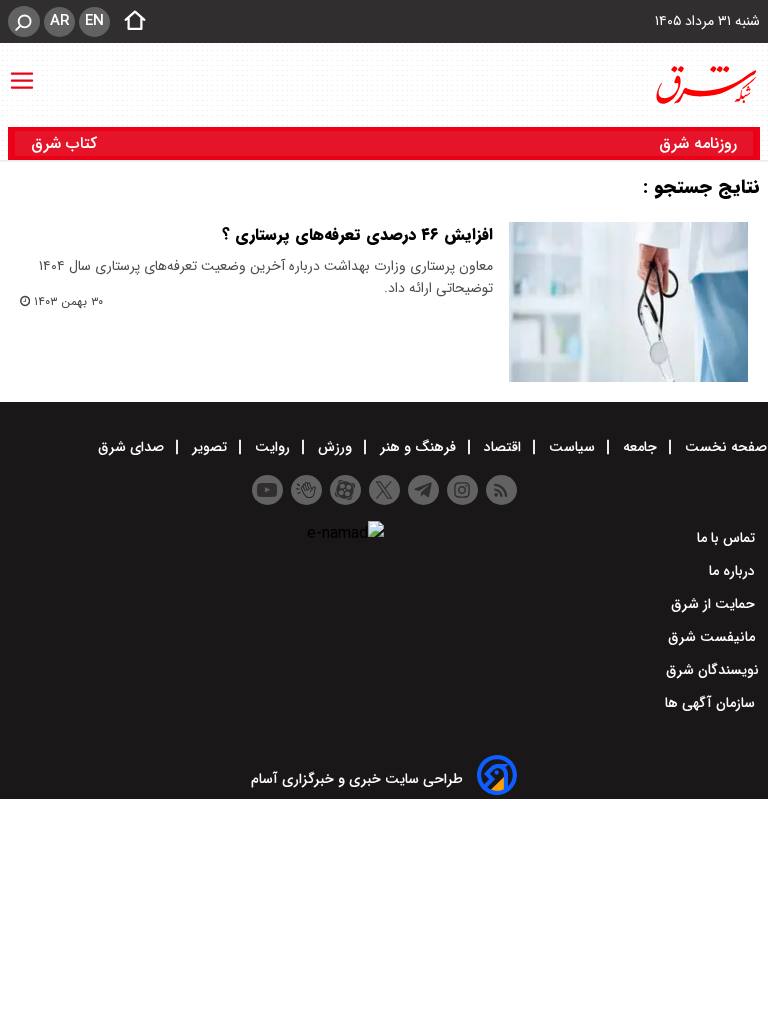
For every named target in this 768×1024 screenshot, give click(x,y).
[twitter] (384, 490)
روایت (272, 447)
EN (94, 21)
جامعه (640, 447)
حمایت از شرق (715, 604)
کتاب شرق (66, 143)
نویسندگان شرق (712, 670)
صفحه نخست (724, 447)
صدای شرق (133, 447)
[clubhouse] (306, 490)
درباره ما (734, 571)
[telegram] (423, 490)
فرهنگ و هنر (418, 447)
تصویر (209, 447)
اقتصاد (502, 447)
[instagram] (462, 490)
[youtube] (267, 490)
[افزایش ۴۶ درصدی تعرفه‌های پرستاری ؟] (628, 302)
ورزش (335, 447)
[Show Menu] (22, 71)
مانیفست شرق (713, 637)
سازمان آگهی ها (712, 703)
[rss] (501, 490)
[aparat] (345, 490)
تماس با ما (728, 538)
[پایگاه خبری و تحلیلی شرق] (705, 85)
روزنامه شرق (698, 143)
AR (59, 21)
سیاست (572, 447)
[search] (24, 21)
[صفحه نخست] (129, 22)
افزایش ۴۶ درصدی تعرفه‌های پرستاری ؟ (357, 234)
